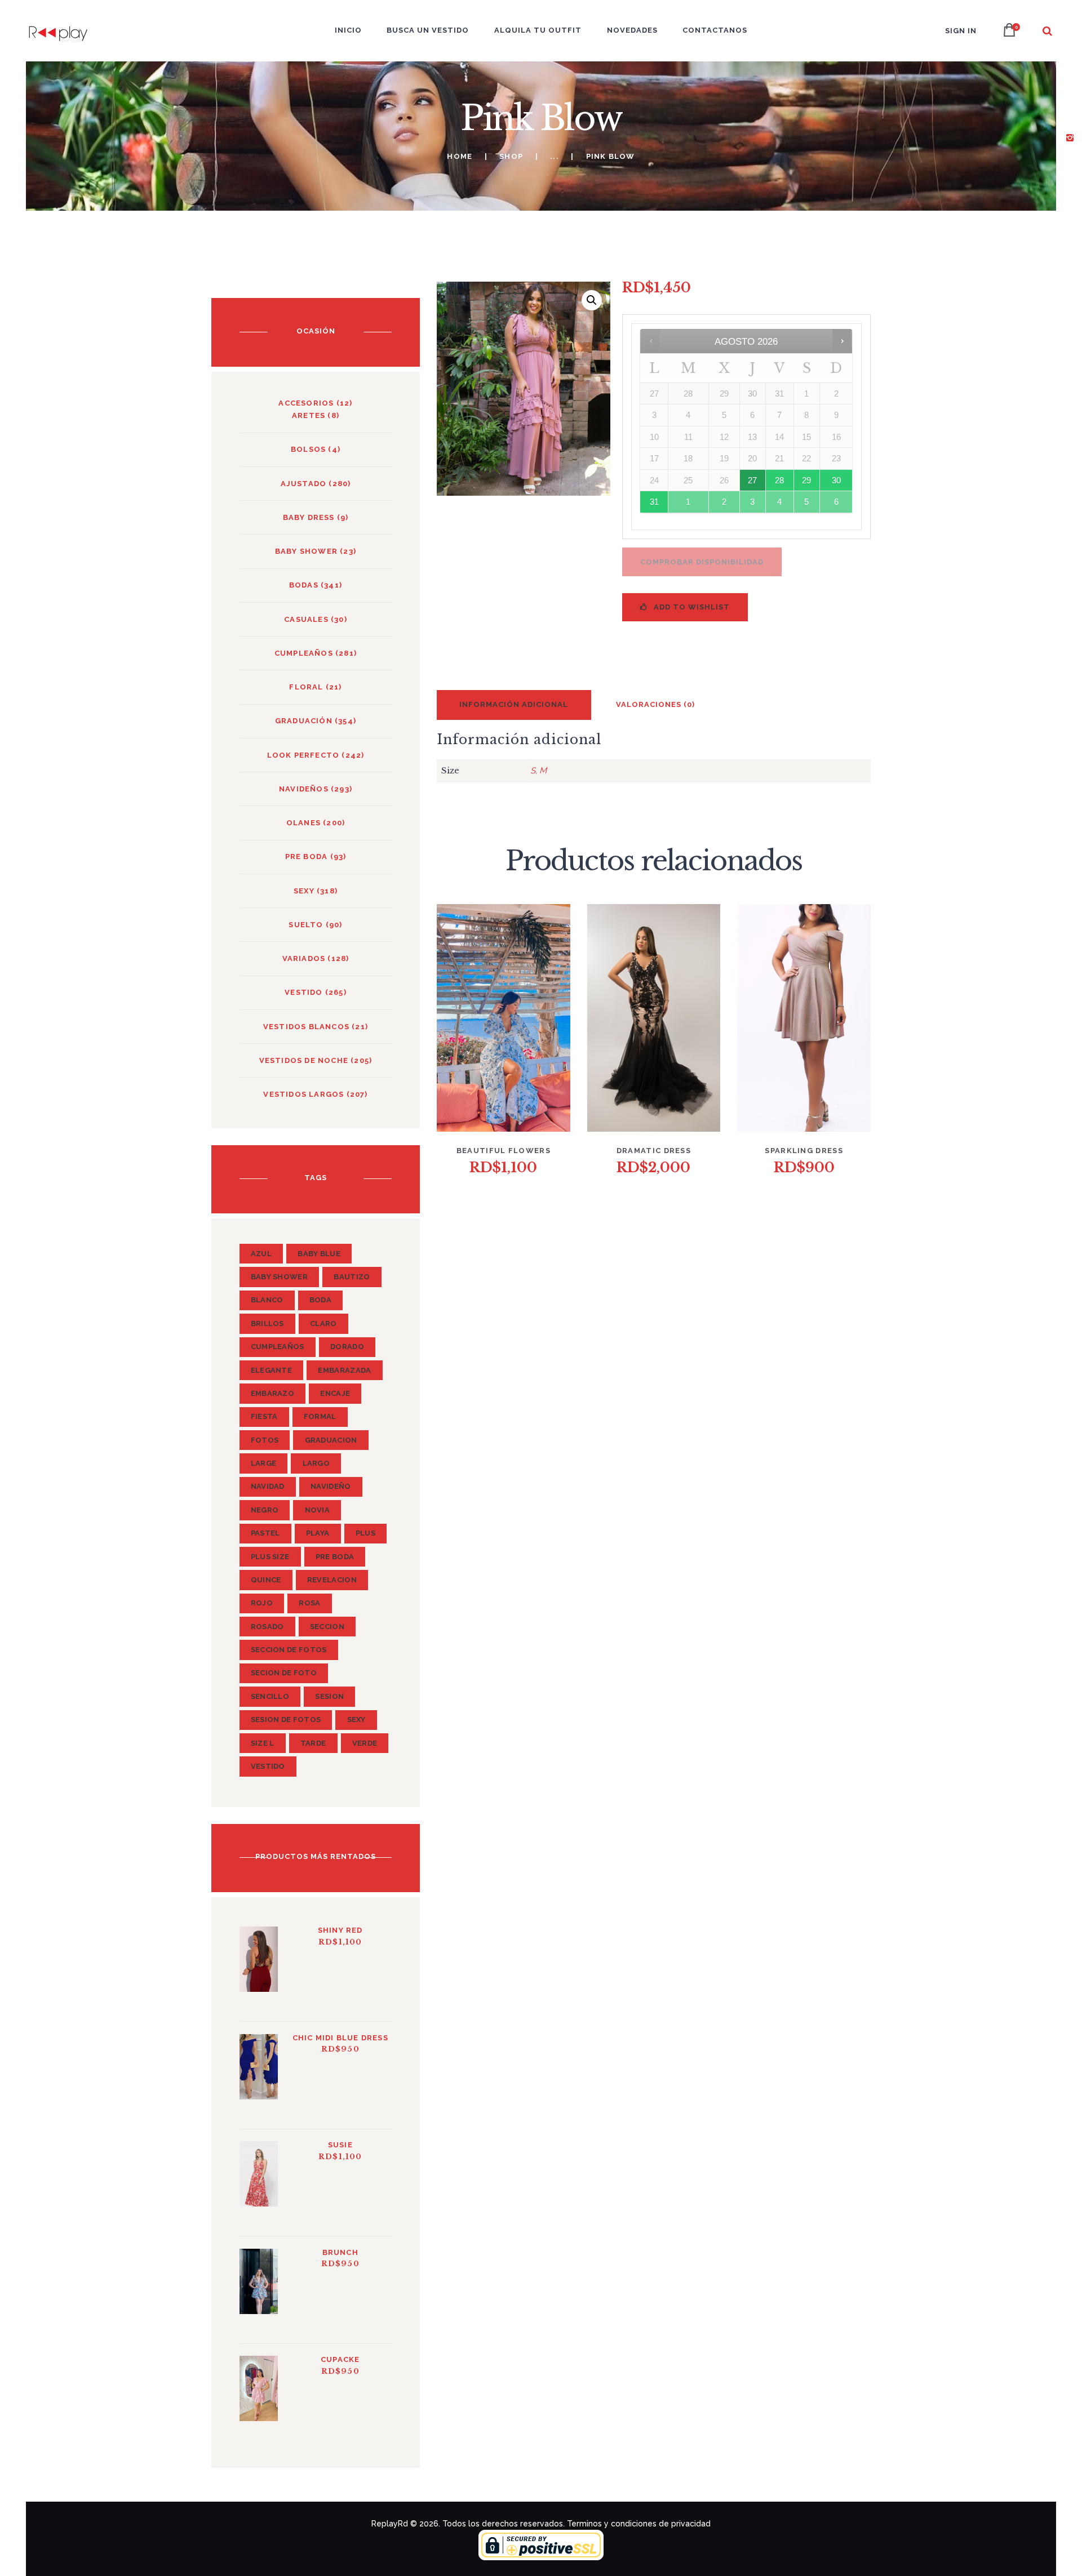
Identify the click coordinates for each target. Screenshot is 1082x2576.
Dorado (347, 1347)
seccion (327, 1627)
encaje (335, 1393)
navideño (331, 1486)
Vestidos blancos (306, 1027)
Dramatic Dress (654, 1151)
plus (365, 1533)
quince (266, 1580)
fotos (265, 1440)
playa (318, 1533)
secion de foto (284, 1673)
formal (320, 1416)
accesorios (306, 403)
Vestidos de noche (304, 1060)
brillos (267, 1323)
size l (263, 1743)
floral (306, 687)
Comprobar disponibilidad (702, 562)
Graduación (304, 721)
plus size (270, 1557)
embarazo (272, 1393)
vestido (303, 992)
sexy (356, 1719)
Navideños (304, 789)
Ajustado (304, 484)
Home (460, 156)
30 (836, 480)
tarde (313, 1743)
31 (654, 502)
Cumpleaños (304, 653)
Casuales (306, 619)
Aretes (309, 415)
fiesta (264, 1416)
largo (316, 1463)
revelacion (332, 1580)
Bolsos (308, 449)
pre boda (335, 1557)
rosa (309, 1603)
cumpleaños (278, 1347)
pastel (265, 1533)
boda (320, 1300)
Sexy (304, 891)
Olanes (303, 823)
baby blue (319, 1254)
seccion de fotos (289, 1650)
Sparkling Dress (804, 1151)
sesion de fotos (286, 1719)
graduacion (331, 1440)
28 (779, 480)
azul (261, 1254)
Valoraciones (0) (655, 704)
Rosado (267, 1627)
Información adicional (514, 704)
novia (318, 1510)
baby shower (306, 551)
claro (323, 1323)
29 (806, 480)
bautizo (352, 1277)
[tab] (514, 705)
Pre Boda (307, 857)
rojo (262, 1603)
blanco (267, 1300)
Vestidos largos (303, 1094)
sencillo (270, 1696)
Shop (511, 156)
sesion (329, 1696)
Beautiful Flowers (504, 1151)
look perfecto (303, 755)
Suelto (306, 925)
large (264, 1463)
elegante (271, 1370)
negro (265, 1510)
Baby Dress (309, 517)
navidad (268, 1486)
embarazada (344, 1370)
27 (752, 480)
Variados (304, 958)
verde (365, 1743)
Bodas (304, 585)
